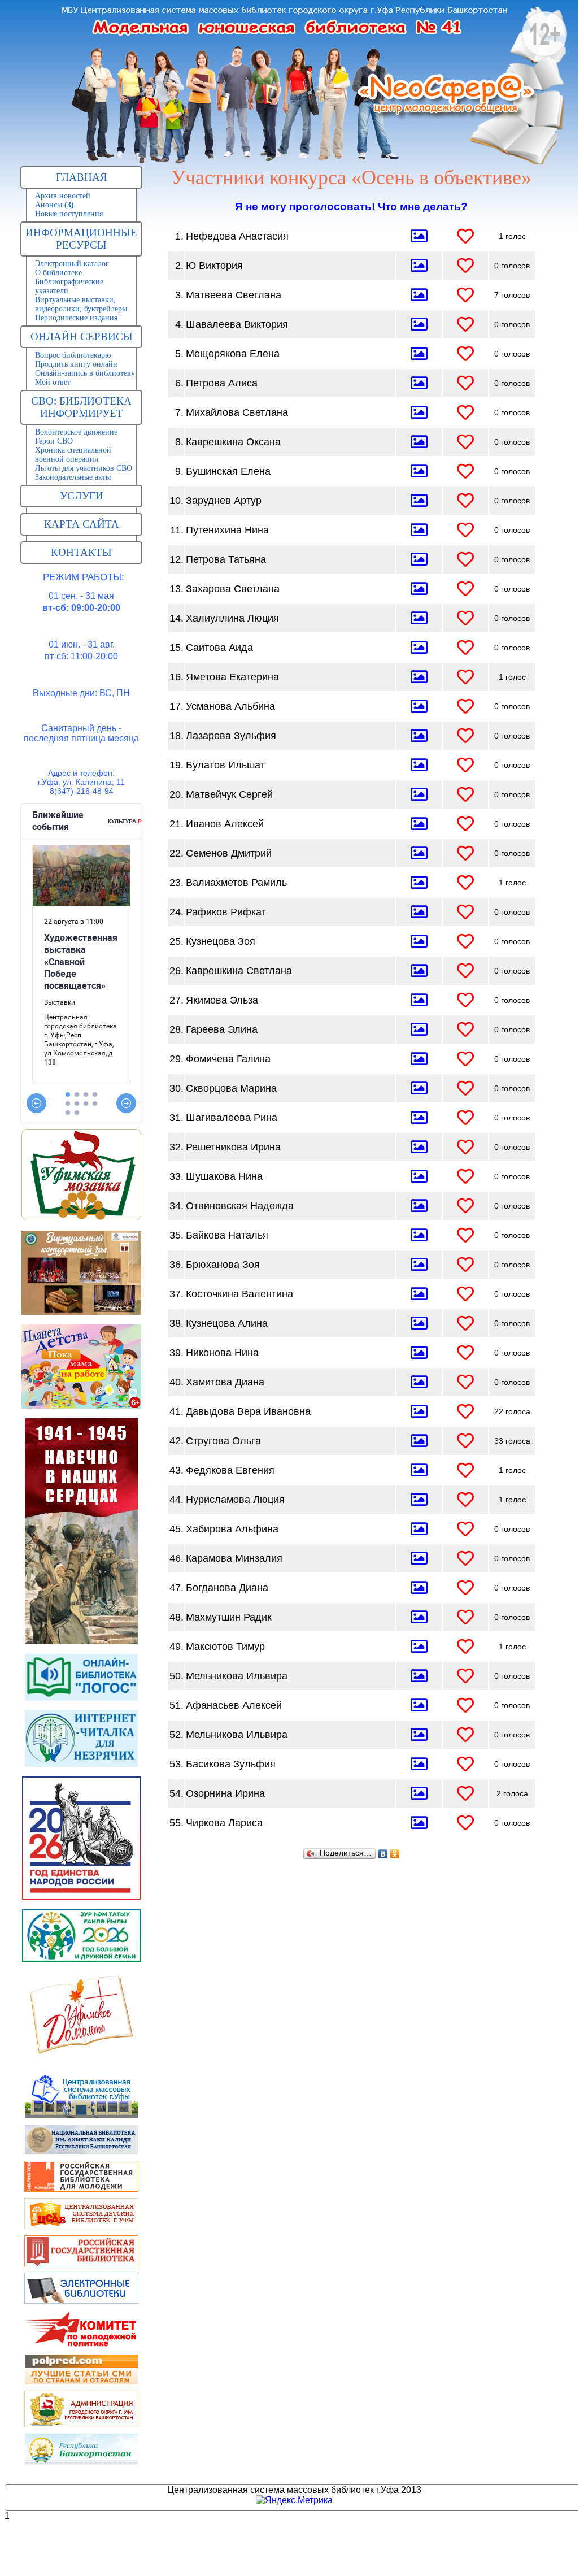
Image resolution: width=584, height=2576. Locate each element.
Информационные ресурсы (81, 239)
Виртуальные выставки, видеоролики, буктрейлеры (81, 304)
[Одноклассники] (395, 1854)
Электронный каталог (72, 264)
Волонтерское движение (76, 432)
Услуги (82, 496)
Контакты (81, 552)
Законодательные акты (73, 477)
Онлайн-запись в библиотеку (85, 373)
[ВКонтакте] (383, 1854)
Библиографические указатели (69, 286)
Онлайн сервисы (82, 336)
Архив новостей (63, 196)
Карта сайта (82, 524)
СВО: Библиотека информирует (81, 407)
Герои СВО (54, 441)
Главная (82, 177)
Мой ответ (53, 382)
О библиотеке (58, 273)
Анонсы (55, 205)
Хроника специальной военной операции (73, 455)
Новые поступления (69, 214)
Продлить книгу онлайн (76, 364)
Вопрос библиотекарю (73, 355)
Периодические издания (76, 318)
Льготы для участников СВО (84, 468)
